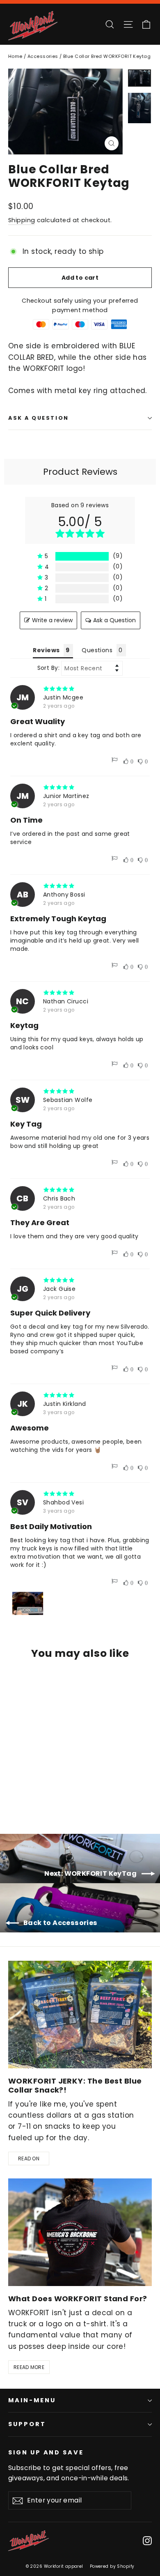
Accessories (43, 56)
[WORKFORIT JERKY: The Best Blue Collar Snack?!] (80, 2015)
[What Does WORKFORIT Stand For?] (80, 2232)
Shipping (22, 220)
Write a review (52, 620)
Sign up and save (46, 2452)
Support (27, 2424)
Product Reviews (80, 472)
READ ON (29, 2159)
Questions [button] (97, 650)
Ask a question (39, 418)
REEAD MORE (29, 2367)
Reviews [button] (46, 650)
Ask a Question (114, 620)
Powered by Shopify (112, 2566)
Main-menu (32, 2400)
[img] (80, 689)
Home (15, 56)
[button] (80, 556)
